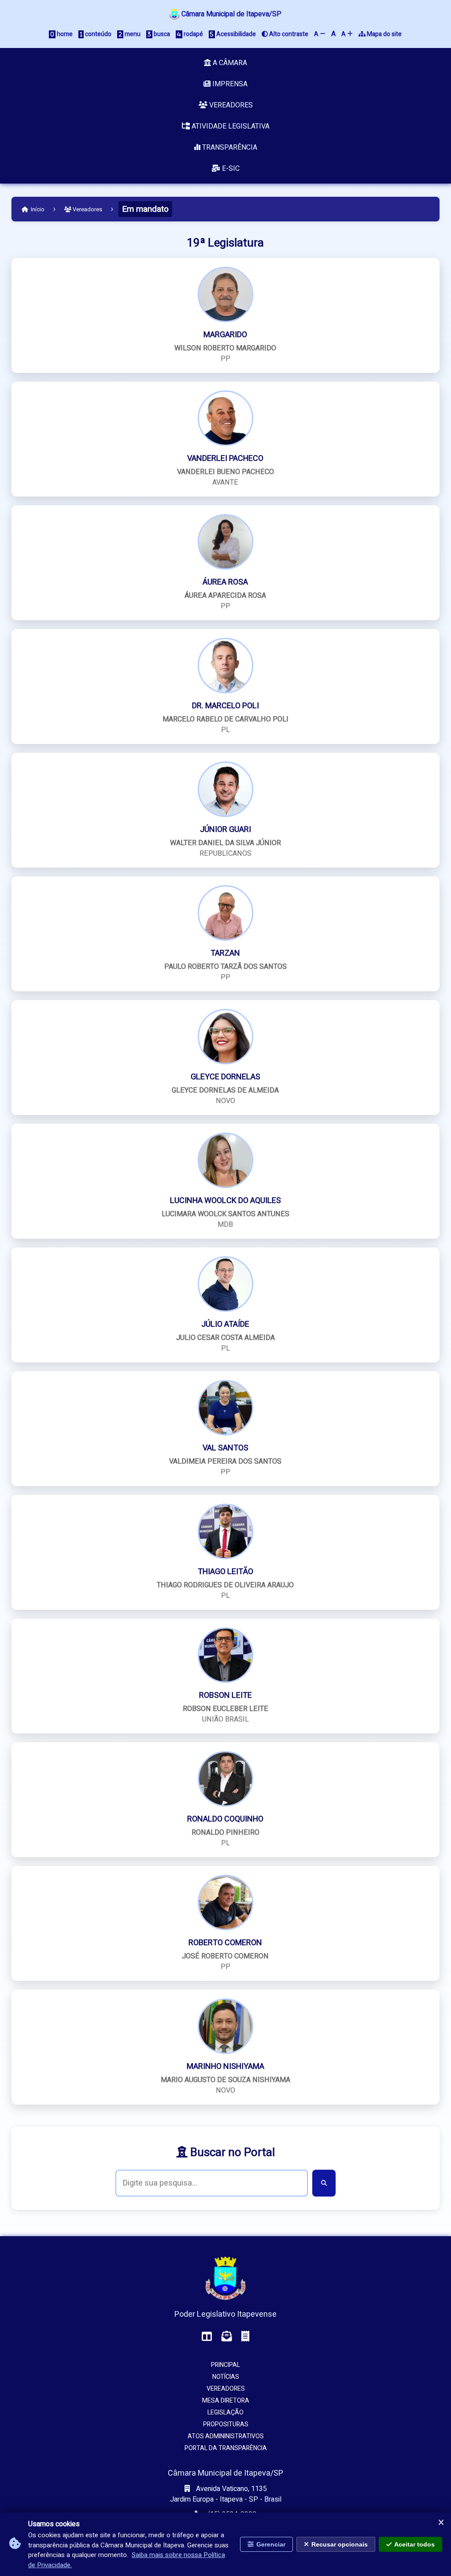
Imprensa (229, 84)
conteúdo (98, 34)
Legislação (225, 2412)
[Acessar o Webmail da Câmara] (227, 2337)
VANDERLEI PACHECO (225, 458)
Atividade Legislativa (230, 126)
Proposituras (226, 2424)
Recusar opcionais (340, 2544)
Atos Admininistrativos (226, 2436)
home (64, 34)
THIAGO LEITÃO (225, 1572)
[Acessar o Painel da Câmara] (207, 2337)
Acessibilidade (235, 34)
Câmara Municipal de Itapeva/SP (231, 14)
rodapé (193, 34)
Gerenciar (271, 2544)
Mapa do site (384, 34)
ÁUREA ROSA (225, 582)
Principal (225, 2365)
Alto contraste (288, 34)
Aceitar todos (414, 2544)
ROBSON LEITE (225, 1695)
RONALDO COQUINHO (225, 1819)
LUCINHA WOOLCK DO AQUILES (225, 1201)
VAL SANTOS (225, 1448)
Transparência (229, 147)
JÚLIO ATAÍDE (225, 1324)
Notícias (226, 2377)
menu (132, 34)
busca (161, 34)
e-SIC (230, 169)
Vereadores (230, 105)
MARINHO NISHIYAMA (225, 2066)
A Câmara (229, 63)
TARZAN (225, 953)
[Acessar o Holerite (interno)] (245, 2337)
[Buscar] (324, 2183)
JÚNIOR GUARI (225, 830)
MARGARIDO (225, 335)
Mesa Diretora (226, 2401)
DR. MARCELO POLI (225, 706)
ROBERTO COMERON (225, 1943)
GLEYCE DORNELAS (225, 1077)
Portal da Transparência (226, 2448)
